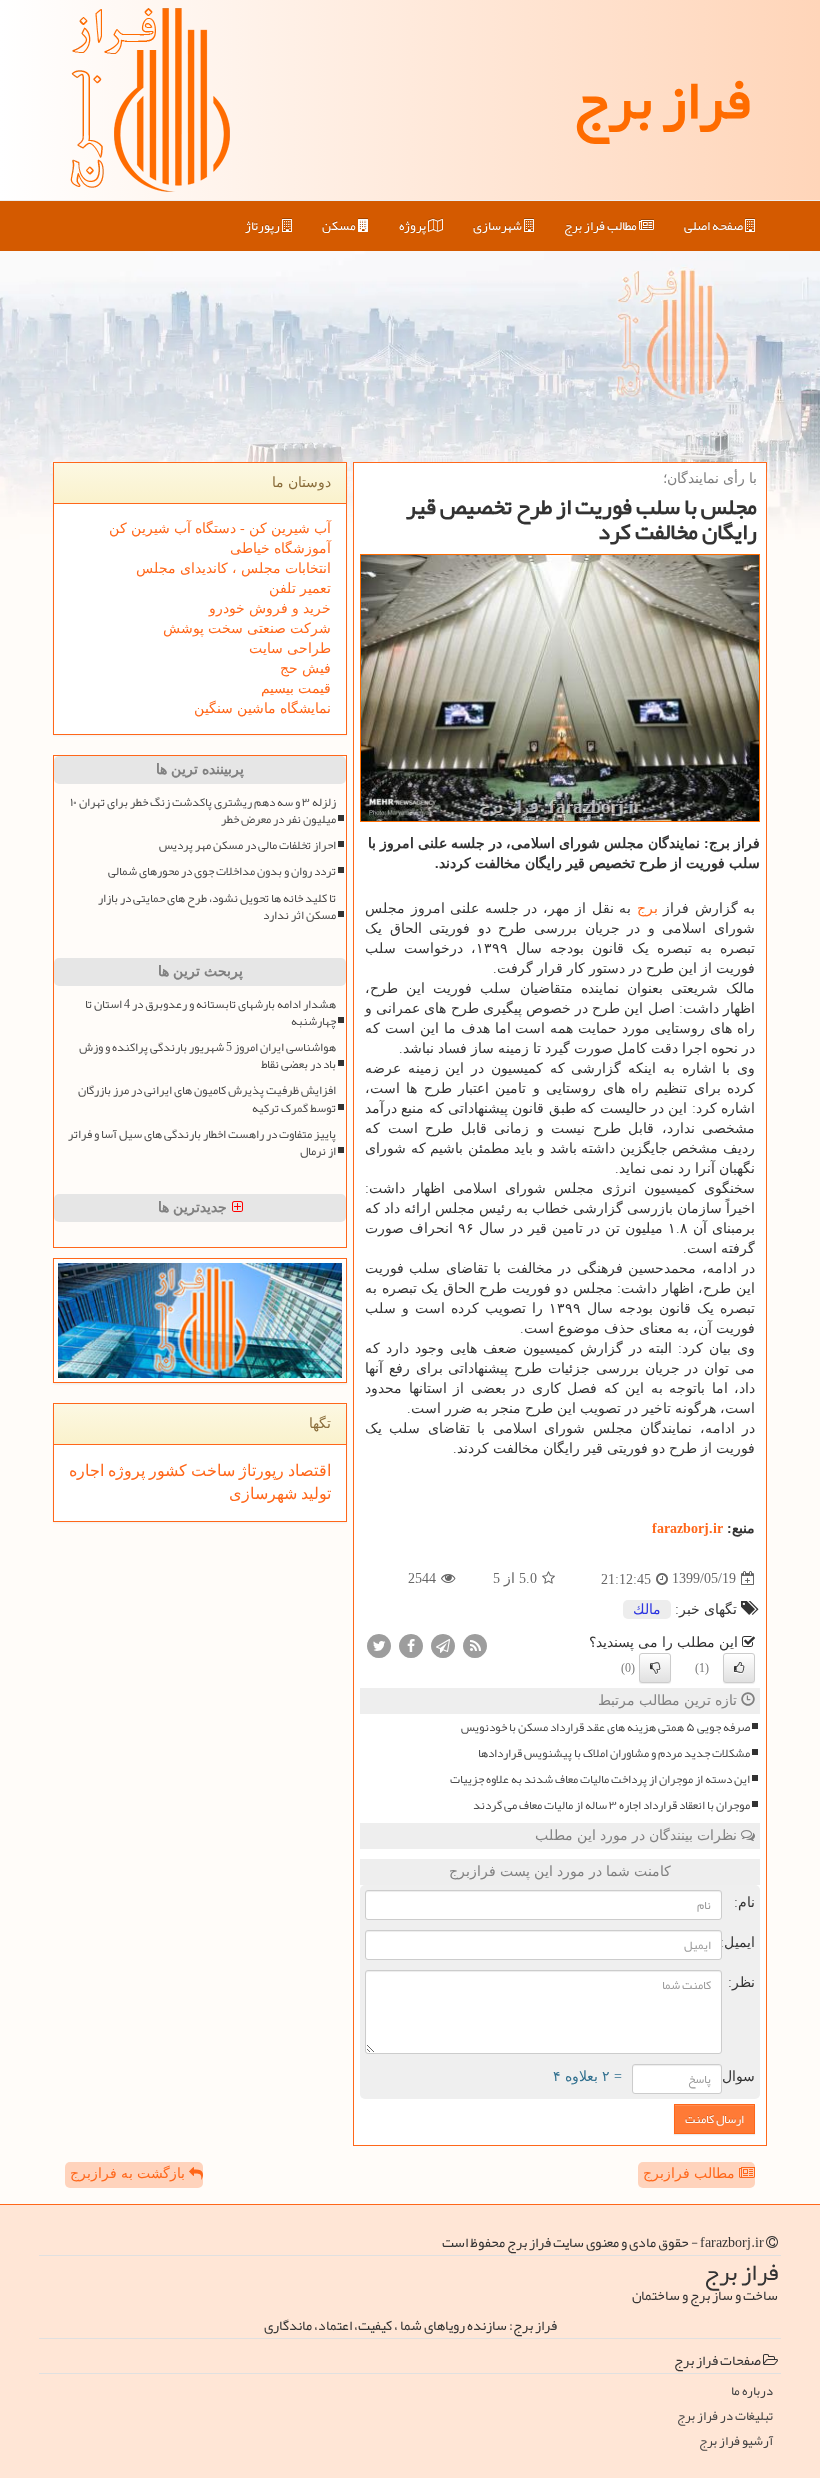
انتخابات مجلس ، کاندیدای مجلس (233, 568)
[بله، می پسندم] (739, 1668)
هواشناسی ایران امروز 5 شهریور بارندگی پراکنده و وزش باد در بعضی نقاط (207, 1056)
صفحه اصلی (714, 226)
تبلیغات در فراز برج (725, 2416)
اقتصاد (307, 1470)
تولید (314, 1493)
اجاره (86, 1470)
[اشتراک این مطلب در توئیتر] (379, 1644)
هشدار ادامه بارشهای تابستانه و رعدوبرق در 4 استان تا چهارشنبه (210, 1013)
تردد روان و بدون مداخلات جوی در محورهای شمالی (222, 871)
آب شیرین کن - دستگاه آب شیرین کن (220, 528)
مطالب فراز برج (601, 226)
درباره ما (752, 2391)
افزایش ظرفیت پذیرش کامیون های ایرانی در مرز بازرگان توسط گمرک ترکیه (207, 1099)
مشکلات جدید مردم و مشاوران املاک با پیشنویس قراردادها (614, 1753)
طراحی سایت (290, 648)
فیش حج (305, 668)
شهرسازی (498, 226)
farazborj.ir (687, 1528)
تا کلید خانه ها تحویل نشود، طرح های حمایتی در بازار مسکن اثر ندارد (217, 907)
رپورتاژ (263, 226)
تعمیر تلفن (300, 588)
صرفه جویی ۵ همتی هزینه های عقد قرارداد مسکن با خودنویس (605, 1727)
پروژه (413, 226)
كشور (166, 1470)
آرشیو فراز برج (736, 2441)
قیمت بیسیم (296, 688)
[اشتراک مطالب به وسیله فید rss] (475, 1644)
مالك (647, 1609)
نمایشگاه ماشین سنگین (262, 708)
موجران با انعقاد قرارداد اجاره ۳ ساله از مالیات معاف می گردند (611, 1805)
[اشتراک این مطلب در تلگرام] (443, 1644)
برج (647, 908)
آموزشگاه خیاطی (280, 548)
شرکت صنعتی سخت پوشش (247, 628)
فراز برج (661, 100)
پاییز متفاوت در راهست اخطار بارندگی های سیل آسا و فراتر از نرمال (202, 1143)
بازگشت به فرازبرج (129, 2173)
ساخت (211, 1470)
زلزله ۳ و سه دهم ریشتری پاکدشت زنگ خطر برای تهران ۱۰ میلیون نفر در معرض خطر (203, 811)
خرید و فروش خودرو (270, 608)
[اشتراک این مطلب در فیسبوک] (411, 1644)
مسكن (340, 226)
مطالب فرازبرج (691, 2173)
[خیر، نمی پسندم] (655, 1668)
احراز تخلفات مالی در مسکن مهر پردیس (247, 845)
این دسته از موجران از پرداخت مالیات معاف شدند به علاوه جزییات (600, 1779)
